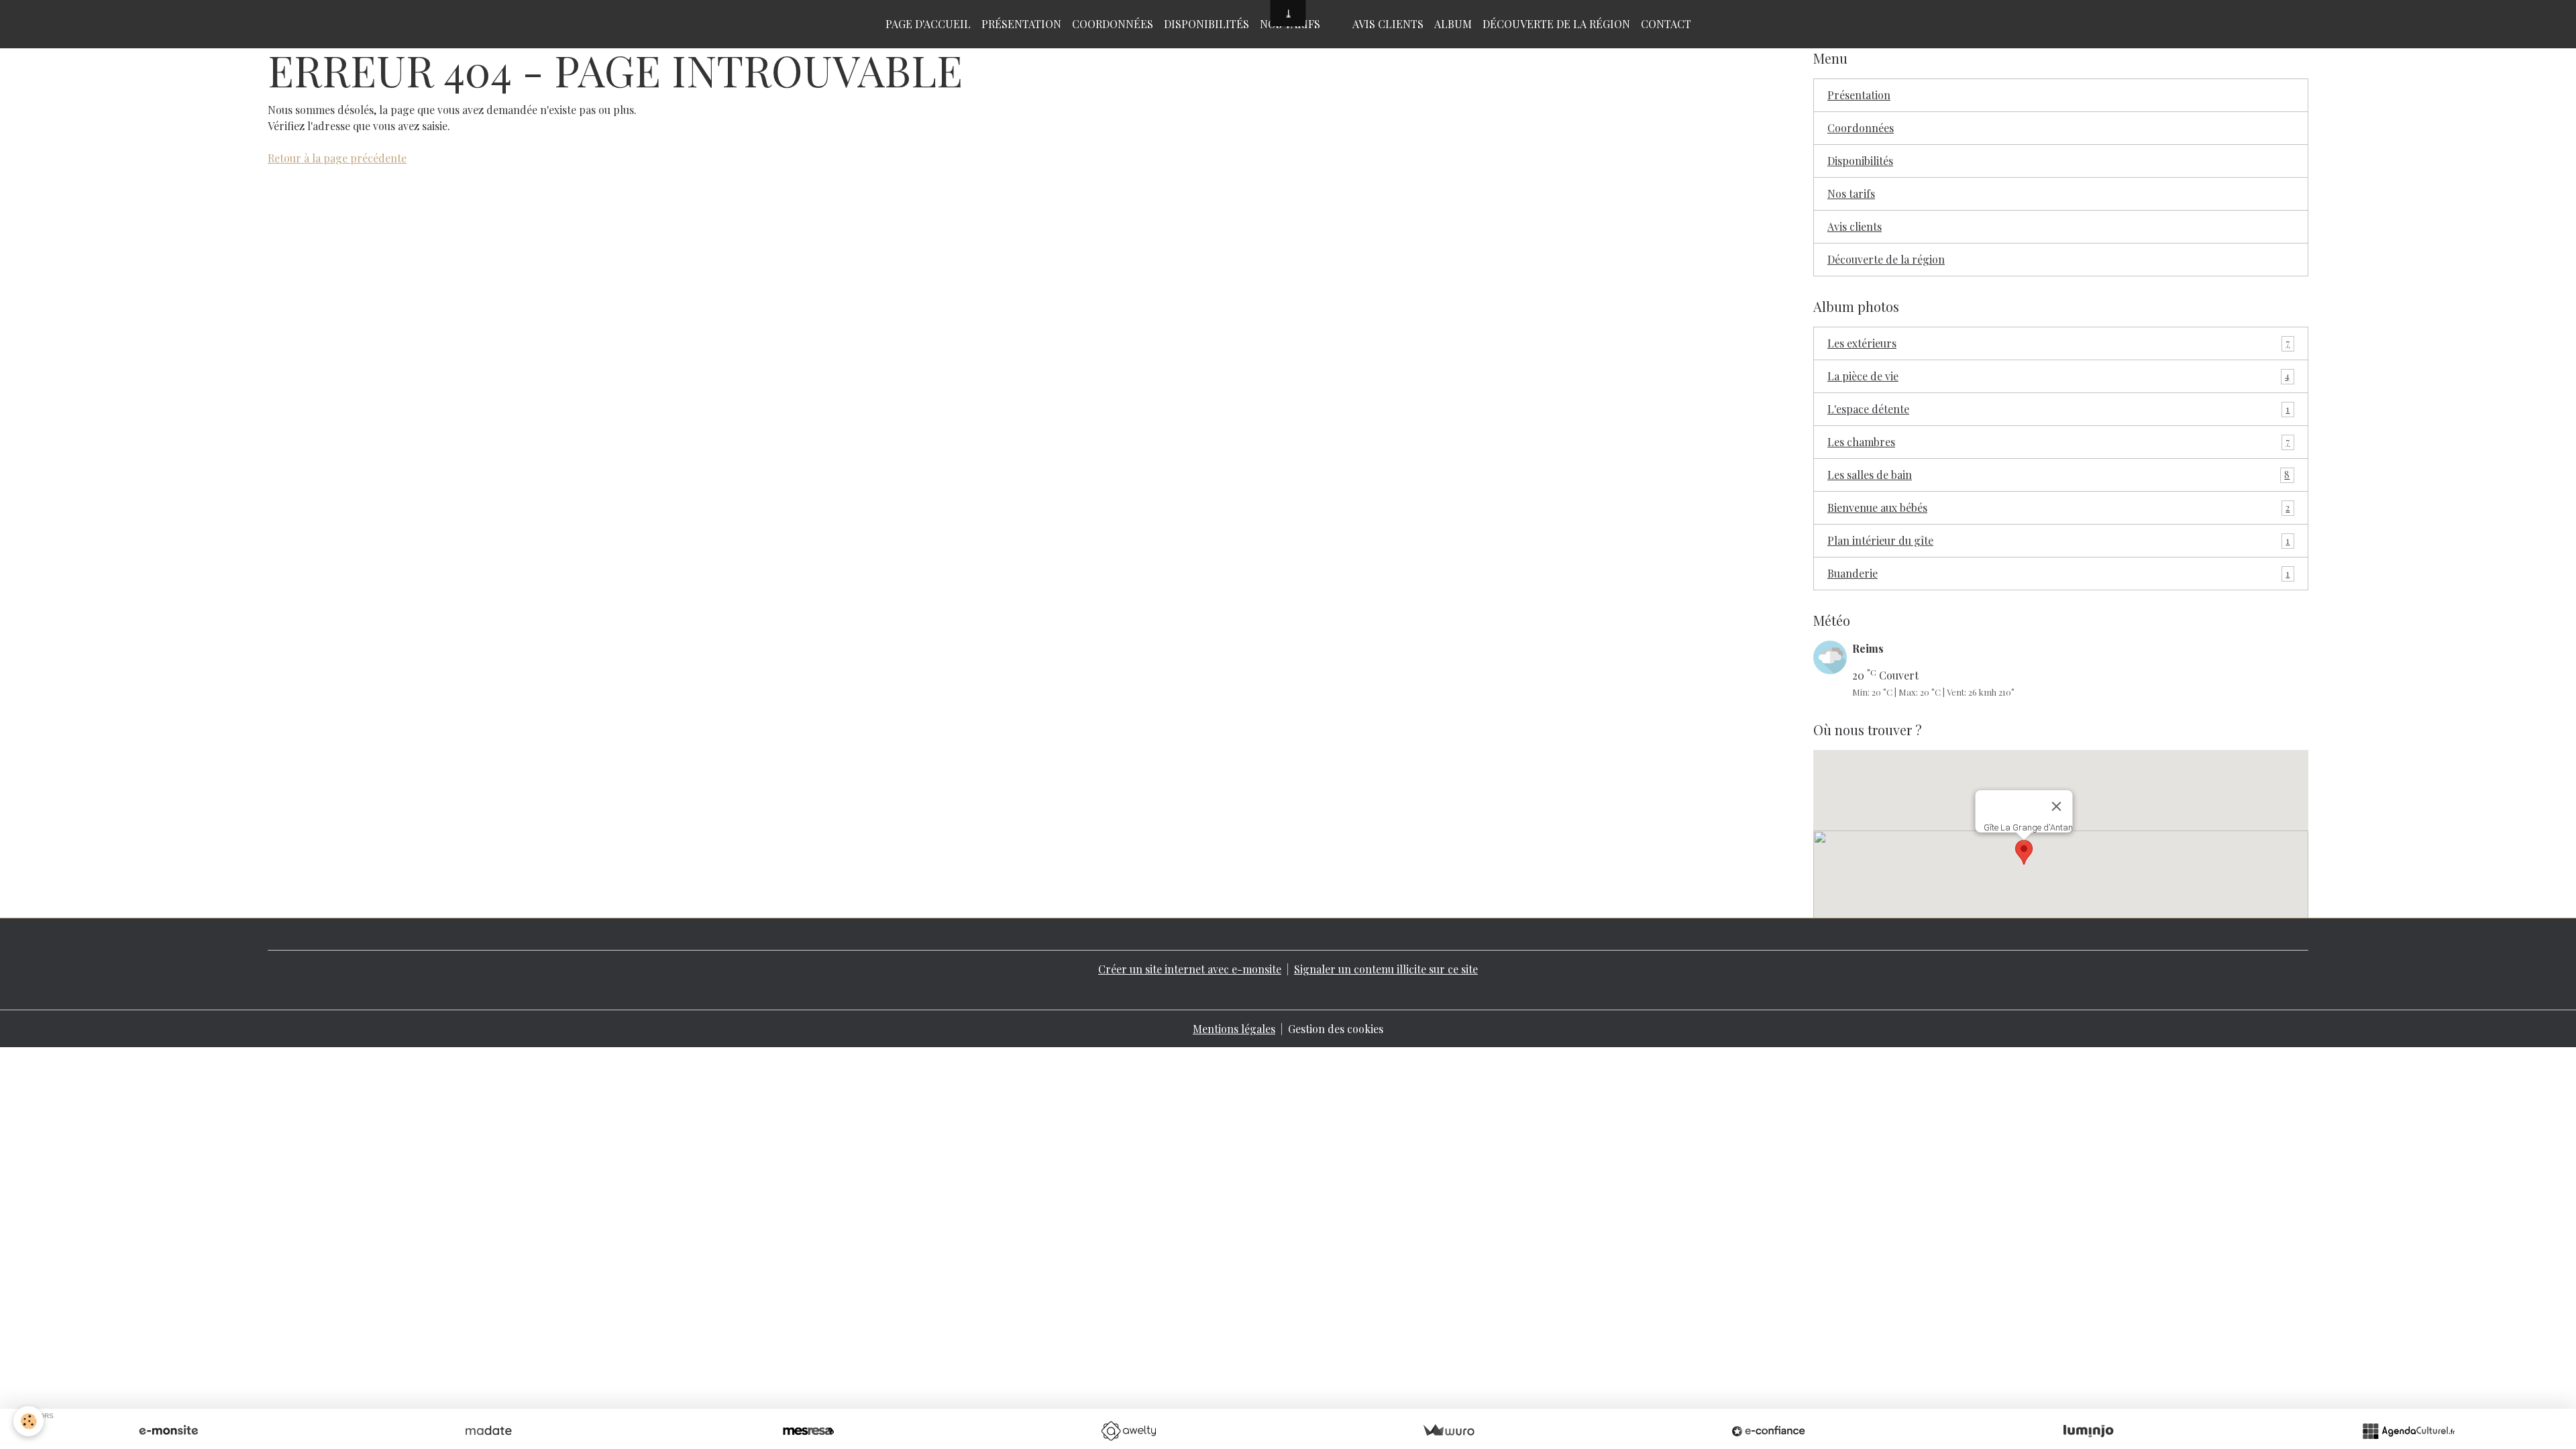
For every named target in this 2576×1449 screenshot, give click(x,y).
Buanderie (2058, 573)
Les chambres (2058, 442)
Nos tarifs (1851, 194)
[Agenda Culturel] (2408, 1431)
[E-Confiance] (1768, 1431)
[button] (2024, 852)
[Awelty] (1128, 1431)
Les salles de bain (2058, 475)
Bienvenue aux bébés (2058, 507)
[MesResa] (808, 1431)
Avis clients (1388, 24)
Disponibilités (1206, 24)
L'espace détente (2058, 409)
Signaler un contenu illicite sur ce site (1386, 969)
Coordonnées (1113, 24)
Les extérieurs (2058, 343)
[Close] (2057, 806)
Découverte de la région (1556, 24)
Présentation (1021, 24)
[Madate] (488, 1431)
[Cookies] (29, 1421)
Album (1453, 24)
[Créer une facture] (1448, 1431)
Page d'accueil (928, 24)
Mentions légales (1234, 1029)
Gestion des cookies (1336, 1029)
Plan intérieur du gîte (2058, 540)
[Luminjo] (2088, 1431)
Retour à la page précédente (337, 158)
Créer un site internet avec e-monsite (1190, 969)
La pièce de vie (2058, 376)
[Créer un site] (168, 1431)
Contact (1666, 24)
